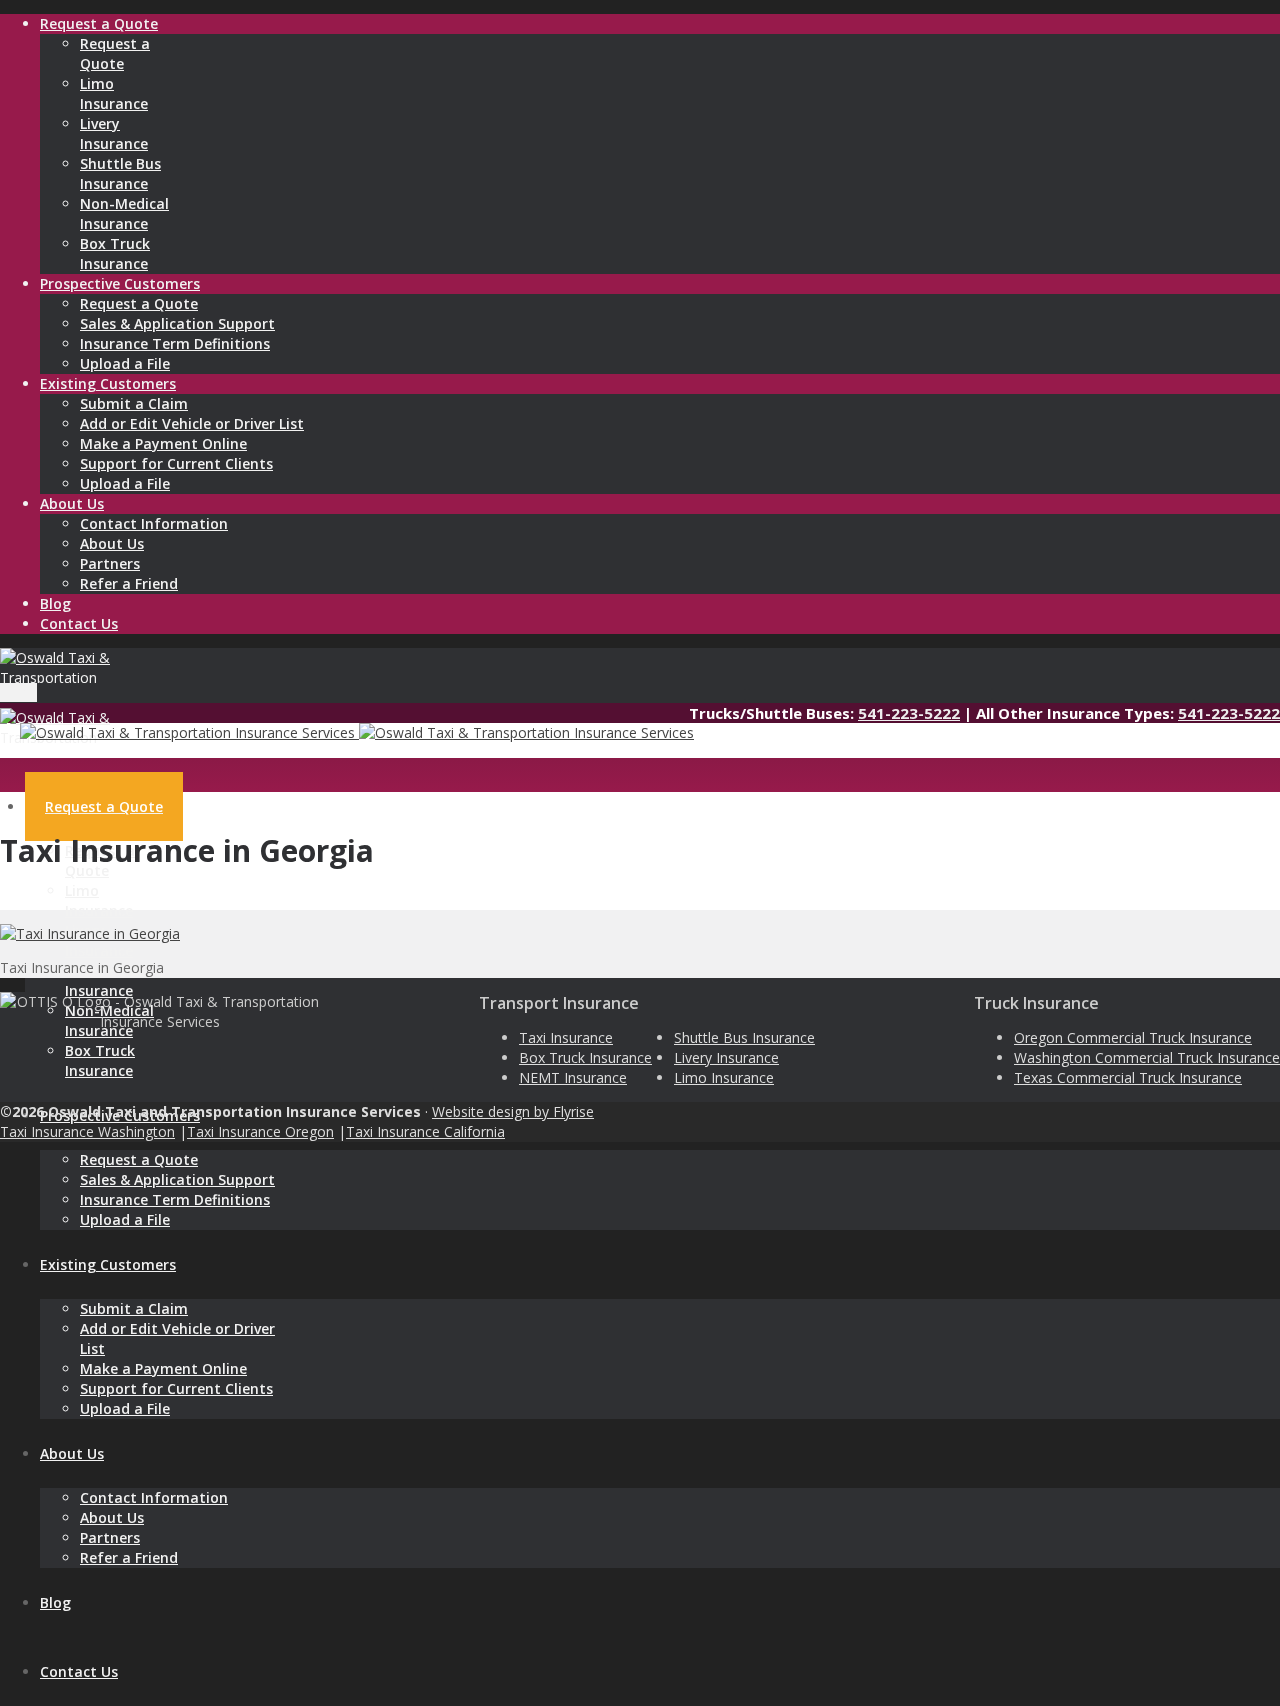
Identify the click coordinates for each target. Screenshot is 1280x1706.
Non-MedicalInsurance (124, 213)
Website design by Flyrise (513, 1111)
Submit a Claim (134, 403)
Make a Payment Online (163, 443)
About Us (112, 543)
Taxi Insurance (566, 1037)
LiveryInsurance (114, 133)
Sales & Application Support (177, 323)
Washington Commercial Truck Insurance (1147, 1057)
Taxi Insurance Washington (87, 1131)
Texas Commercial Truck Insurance (1128, 1077)
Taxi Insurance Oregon (260, 1131)
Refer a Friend (129, 583)
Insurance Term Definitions (175, 343)
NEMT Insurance (573, 1077)
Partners (110, 563)
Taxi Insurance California (425, 1131)
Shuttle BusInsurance (120, 173)
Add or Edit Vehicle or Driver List (192, 423)
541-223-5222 (909, 713)
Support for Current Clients (176, 463)
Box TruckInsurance (115, 253)
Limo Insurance (724, 1077)
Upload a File (125, 363)
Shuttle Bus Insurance (744, 1037)
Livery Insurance (726, 1057)
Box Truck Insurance (585, 1057)
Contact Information (154, 523)
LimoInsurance (114, 93)
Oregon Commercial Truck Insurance (1133, 1037)
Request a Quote (139, 303)
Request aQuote (115, 53)
